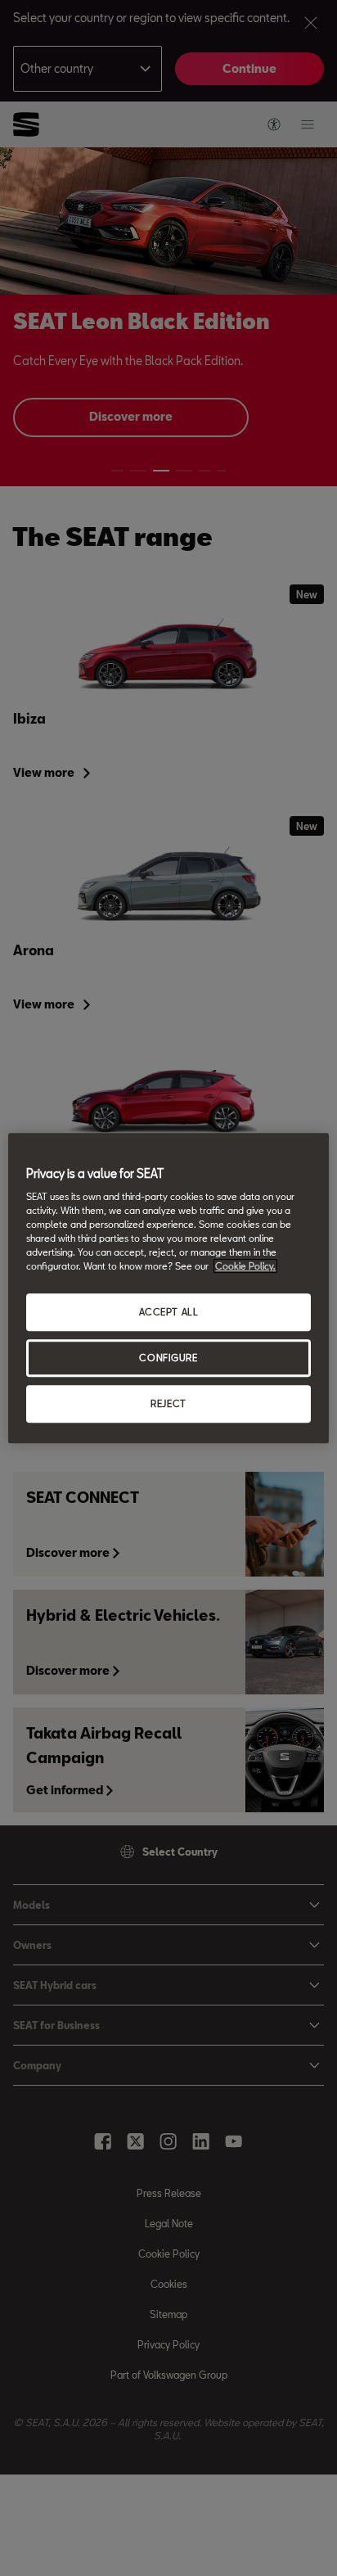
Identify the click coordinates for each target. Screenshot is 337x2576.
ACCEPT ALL (169, 1313)
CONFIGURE (168, 1358)
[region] (168, 1288)
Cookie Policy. (245, 1267)
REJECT (168, 1403)
